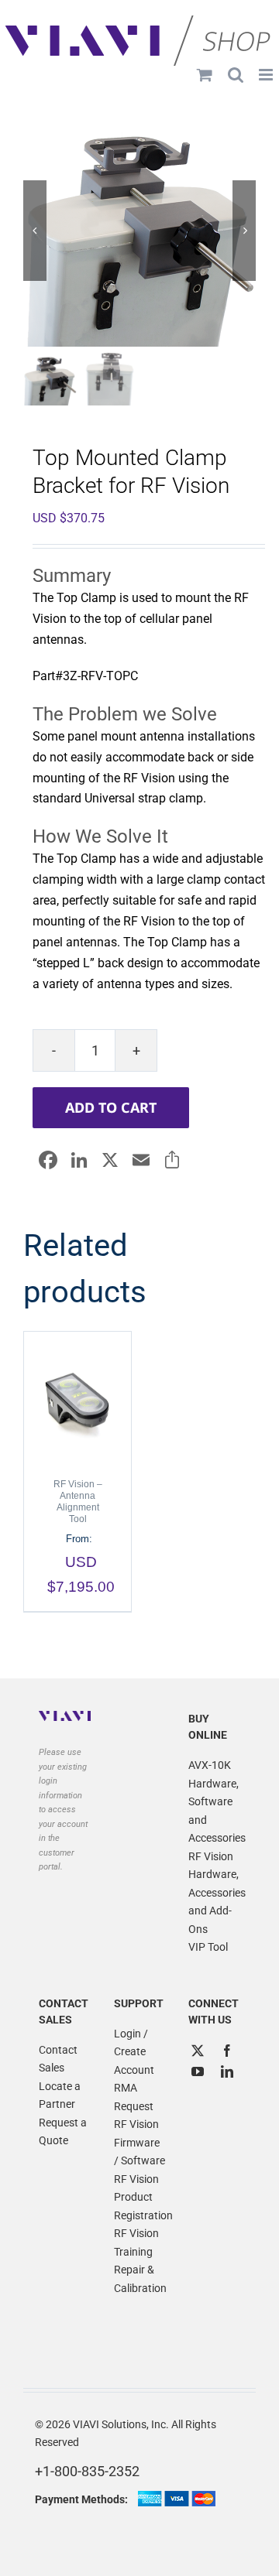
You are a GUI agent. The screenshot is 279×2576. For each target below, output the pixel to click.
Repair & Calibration (140, 2279)
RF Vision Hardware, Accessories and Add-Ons (214, 1893)
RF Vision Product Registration (140, 2197)
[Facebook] (227, 2051)
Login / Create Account (134, 2052)
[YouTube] (198, 2071)
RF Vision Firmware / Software (139, 2142)
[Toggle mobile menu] (267, 75)
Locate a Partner (60, 2095)
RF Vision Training (136, 2242)
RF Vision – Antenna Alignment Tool (78, 1502)
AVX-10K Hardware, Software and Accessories (214, 1801)
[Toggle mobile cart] (205, 75)
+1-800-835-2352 (87, 2471)
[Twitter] (198, 2051)
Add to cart (111, 1107)
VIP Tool (208, 1947)
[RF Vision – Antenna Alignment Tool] (77, 1397)
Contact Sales (58, 2059)
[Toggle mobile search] (236, 75)
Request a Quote (63, 2132)
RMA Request (134, 2097)
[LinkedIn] (227, 2071)
